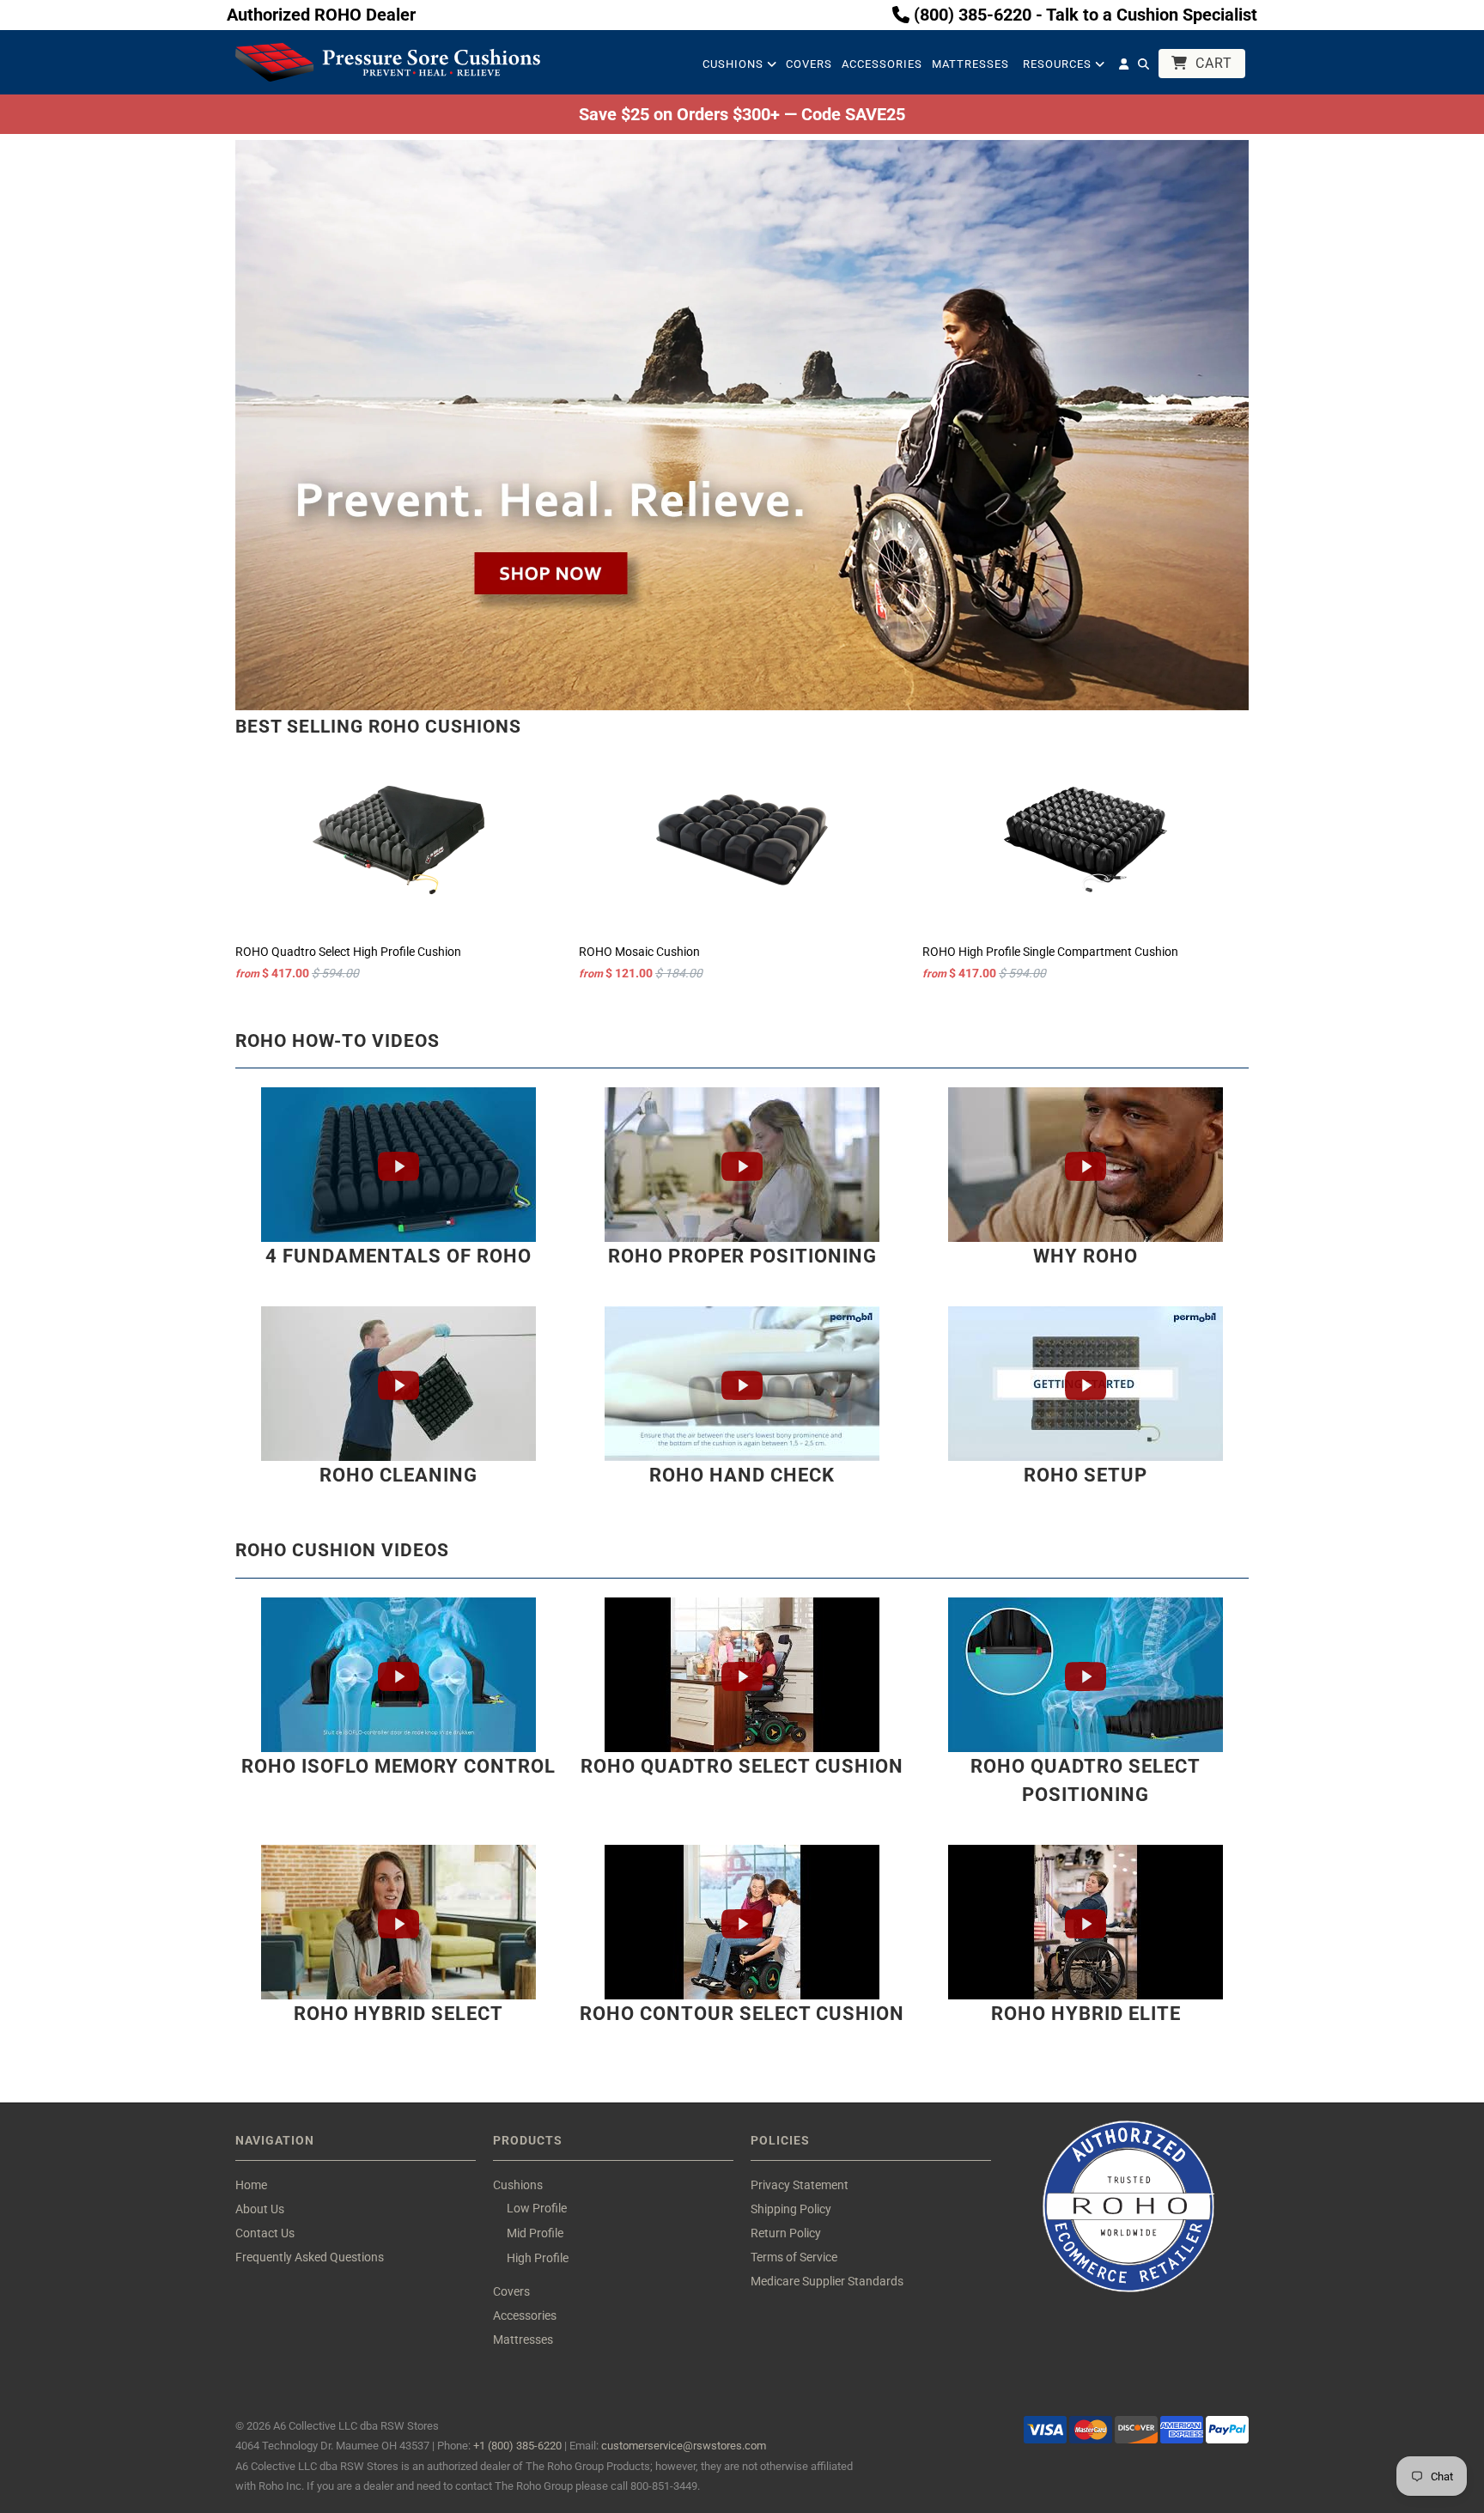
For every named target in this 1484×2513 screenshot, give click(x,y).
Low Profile (537, 2208)
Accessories (882, 64)
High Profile (538, 2258)
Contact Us (265, 2233)
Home (251, 2185)
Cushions (735, 64)
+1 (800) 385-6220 (517, 2446)
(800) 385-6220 (970, 15)
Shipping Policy (791, 2209)
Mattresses (970, 64)
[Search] (1143, 68)
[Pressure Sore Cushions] (388, 62)
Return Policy (786, 2233)
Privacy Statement (800, 2185)
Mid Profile (535, 2233)
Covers (809, 64)
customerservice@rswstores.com (684, 2446)
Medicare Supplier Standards (827, 2281)
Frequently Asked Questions (310, 2257)
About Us (260, 2209)
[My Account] (1124, 68)
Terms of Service (794, 2257)
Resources (1059, 64)
